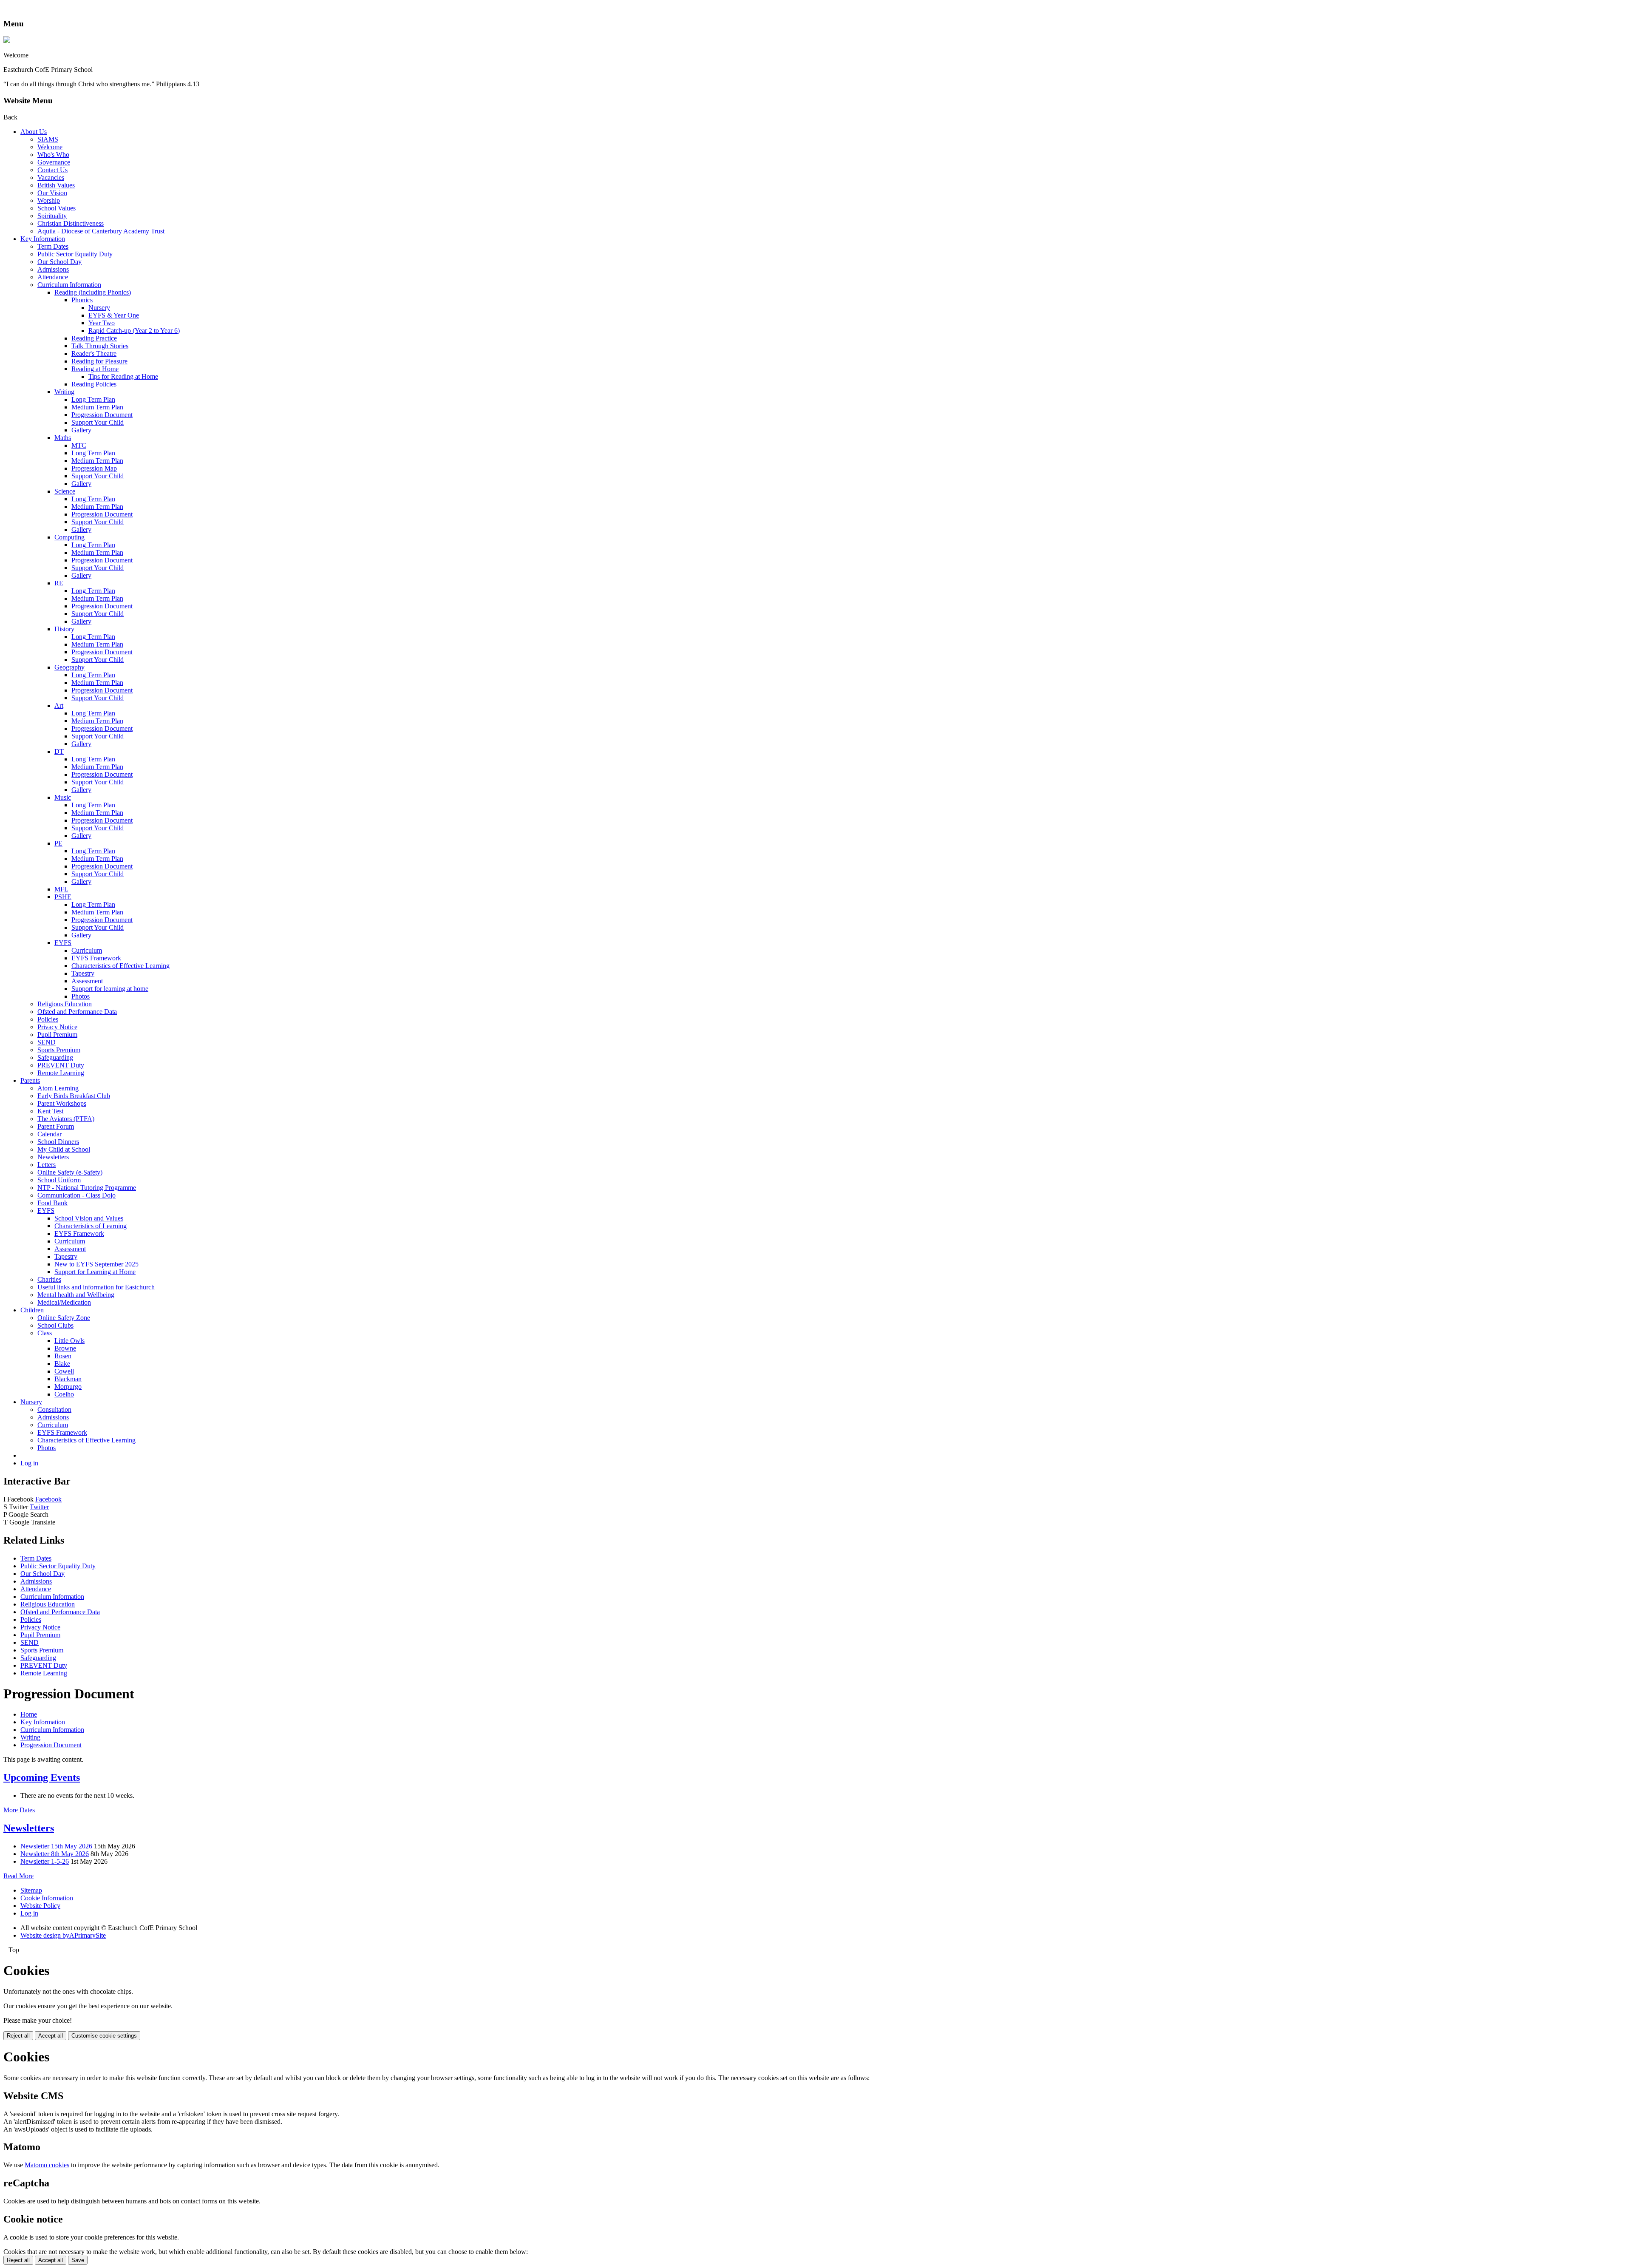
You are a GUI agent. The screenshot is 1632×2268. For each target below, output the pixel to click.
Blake (62, 1364)
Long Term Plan (93, 399)
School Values (57, 208)
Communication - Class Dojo (76, 1195)
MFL (61, 889)
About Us (34, 132)
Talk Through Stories (100, 346)
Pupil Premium (57, 1035)
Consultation (54, 1409)
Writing (64, 392)
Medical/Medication (64, 1302)
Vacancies (51, 177)
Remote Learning (61, 1073)
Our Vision (52, 193)
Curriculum (87, 950)
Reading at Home (95, 369)
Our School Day (59, 262)
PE (58, 843)
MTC (79, 445)
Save (78, 2260)
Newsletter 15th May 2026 (56, 1846)
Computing (69, 537)
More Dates (19, 1810)
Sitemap (31, 1890)
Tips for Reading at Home (123, 376)
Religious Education (65, 1004)
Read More (18, 1876)
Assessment (87, 981)
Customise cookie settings (104, 2036)
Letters (47, 1165)
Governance (54, 162)
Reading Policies (94, 384)
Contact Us (52, 170)
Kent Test (50, 1111)
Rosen (63, 1356)
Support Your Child (98, 422)
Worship (49, 200)
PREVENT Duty (61, 1065)
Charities (49, 1279)
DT (59, 751)
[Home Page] (7, 41)
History (64, 629)
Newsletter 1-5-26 (45, 1861)
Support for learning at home (110, 989)
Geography (69, 667)
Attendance (53, 277)
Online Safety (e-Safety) (70, 1172)
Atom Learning (58, 1088)
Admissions (53, 269)
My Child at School (64, 1149)
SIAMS (48, 139)
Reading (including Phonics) (93, 292)
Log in (29, 1463)
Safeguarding (55, 1057)
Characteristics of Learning (91, 1226)
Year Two (102, 323)
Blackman (68, 1379)
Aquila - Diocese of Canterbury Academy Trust (101, 231)
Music (63, 797)
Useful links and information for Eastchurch (96, 1287)
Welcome (50, 147)
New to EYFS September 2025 (96, 1264)
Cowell (64, 1371)
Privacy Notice (57, 1027)
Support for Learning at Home (95, 1272)
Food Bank (52, 1203)
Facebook (48, 1499)
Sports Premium (59, 1050)
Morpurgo (68, 1387)
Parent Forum (56, 1126)
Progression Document (102, 415)
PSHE (63, 897)
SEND (47, 1042)
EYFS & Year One (114, 315)
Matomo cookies (47, 2165)
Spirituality (52, 216)
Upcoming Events (42, 1777)
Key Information (43, 239)
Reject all (18, 2036)
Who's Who (53, 155)
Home (29, 1714)
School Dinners (58, 1142)
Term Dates (53, 246)
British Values (56, 185)
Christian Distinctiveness (71, 223)
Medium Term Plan (97, 407)
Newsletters (53, 1157)
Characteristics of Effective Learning (120, 966)
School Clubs (55, 1325)
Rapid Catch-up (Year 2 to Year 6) (134, 331)
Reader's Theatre (94, 353)
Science (65, 491)
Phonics (82, 300)
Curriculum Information (69, 285)
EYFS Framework (96, 958)
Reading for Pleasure (99, 361)
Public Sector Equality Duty (75, 254)
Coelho (64, 1394)
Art (59, 705)
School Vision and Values (89, 1218)
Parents (30, 1080)
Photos (81, 996)
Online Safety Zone (64, 1318)
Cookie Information (47, 1898)
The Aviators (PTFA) (66, 1119)
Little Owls (69, 1341)
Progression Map (94, 468)
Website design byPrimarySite (63, 1935)
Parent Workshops (62, 1103)
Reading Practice (94, 338)
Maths (63, 438)
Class (45, 1333)
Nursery (99, 308)
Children (32, 1310)
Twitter (39, 1507)
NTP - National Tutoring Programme (87, 1188)
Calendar (50, 1134)
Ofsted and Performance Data (77, 1012)
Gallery (81, 430)
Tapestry (83, 973)
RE (59, 583)
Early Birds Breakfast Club (74, 1096)
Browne (65, 1348)
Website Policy (40, 1906)
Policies (48, 1019)
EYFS (63, 943)
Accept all (51, 2036)
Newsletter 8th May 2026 (55, 1854)
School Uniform (59, 1180)
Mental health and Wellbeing (76, 1295)
